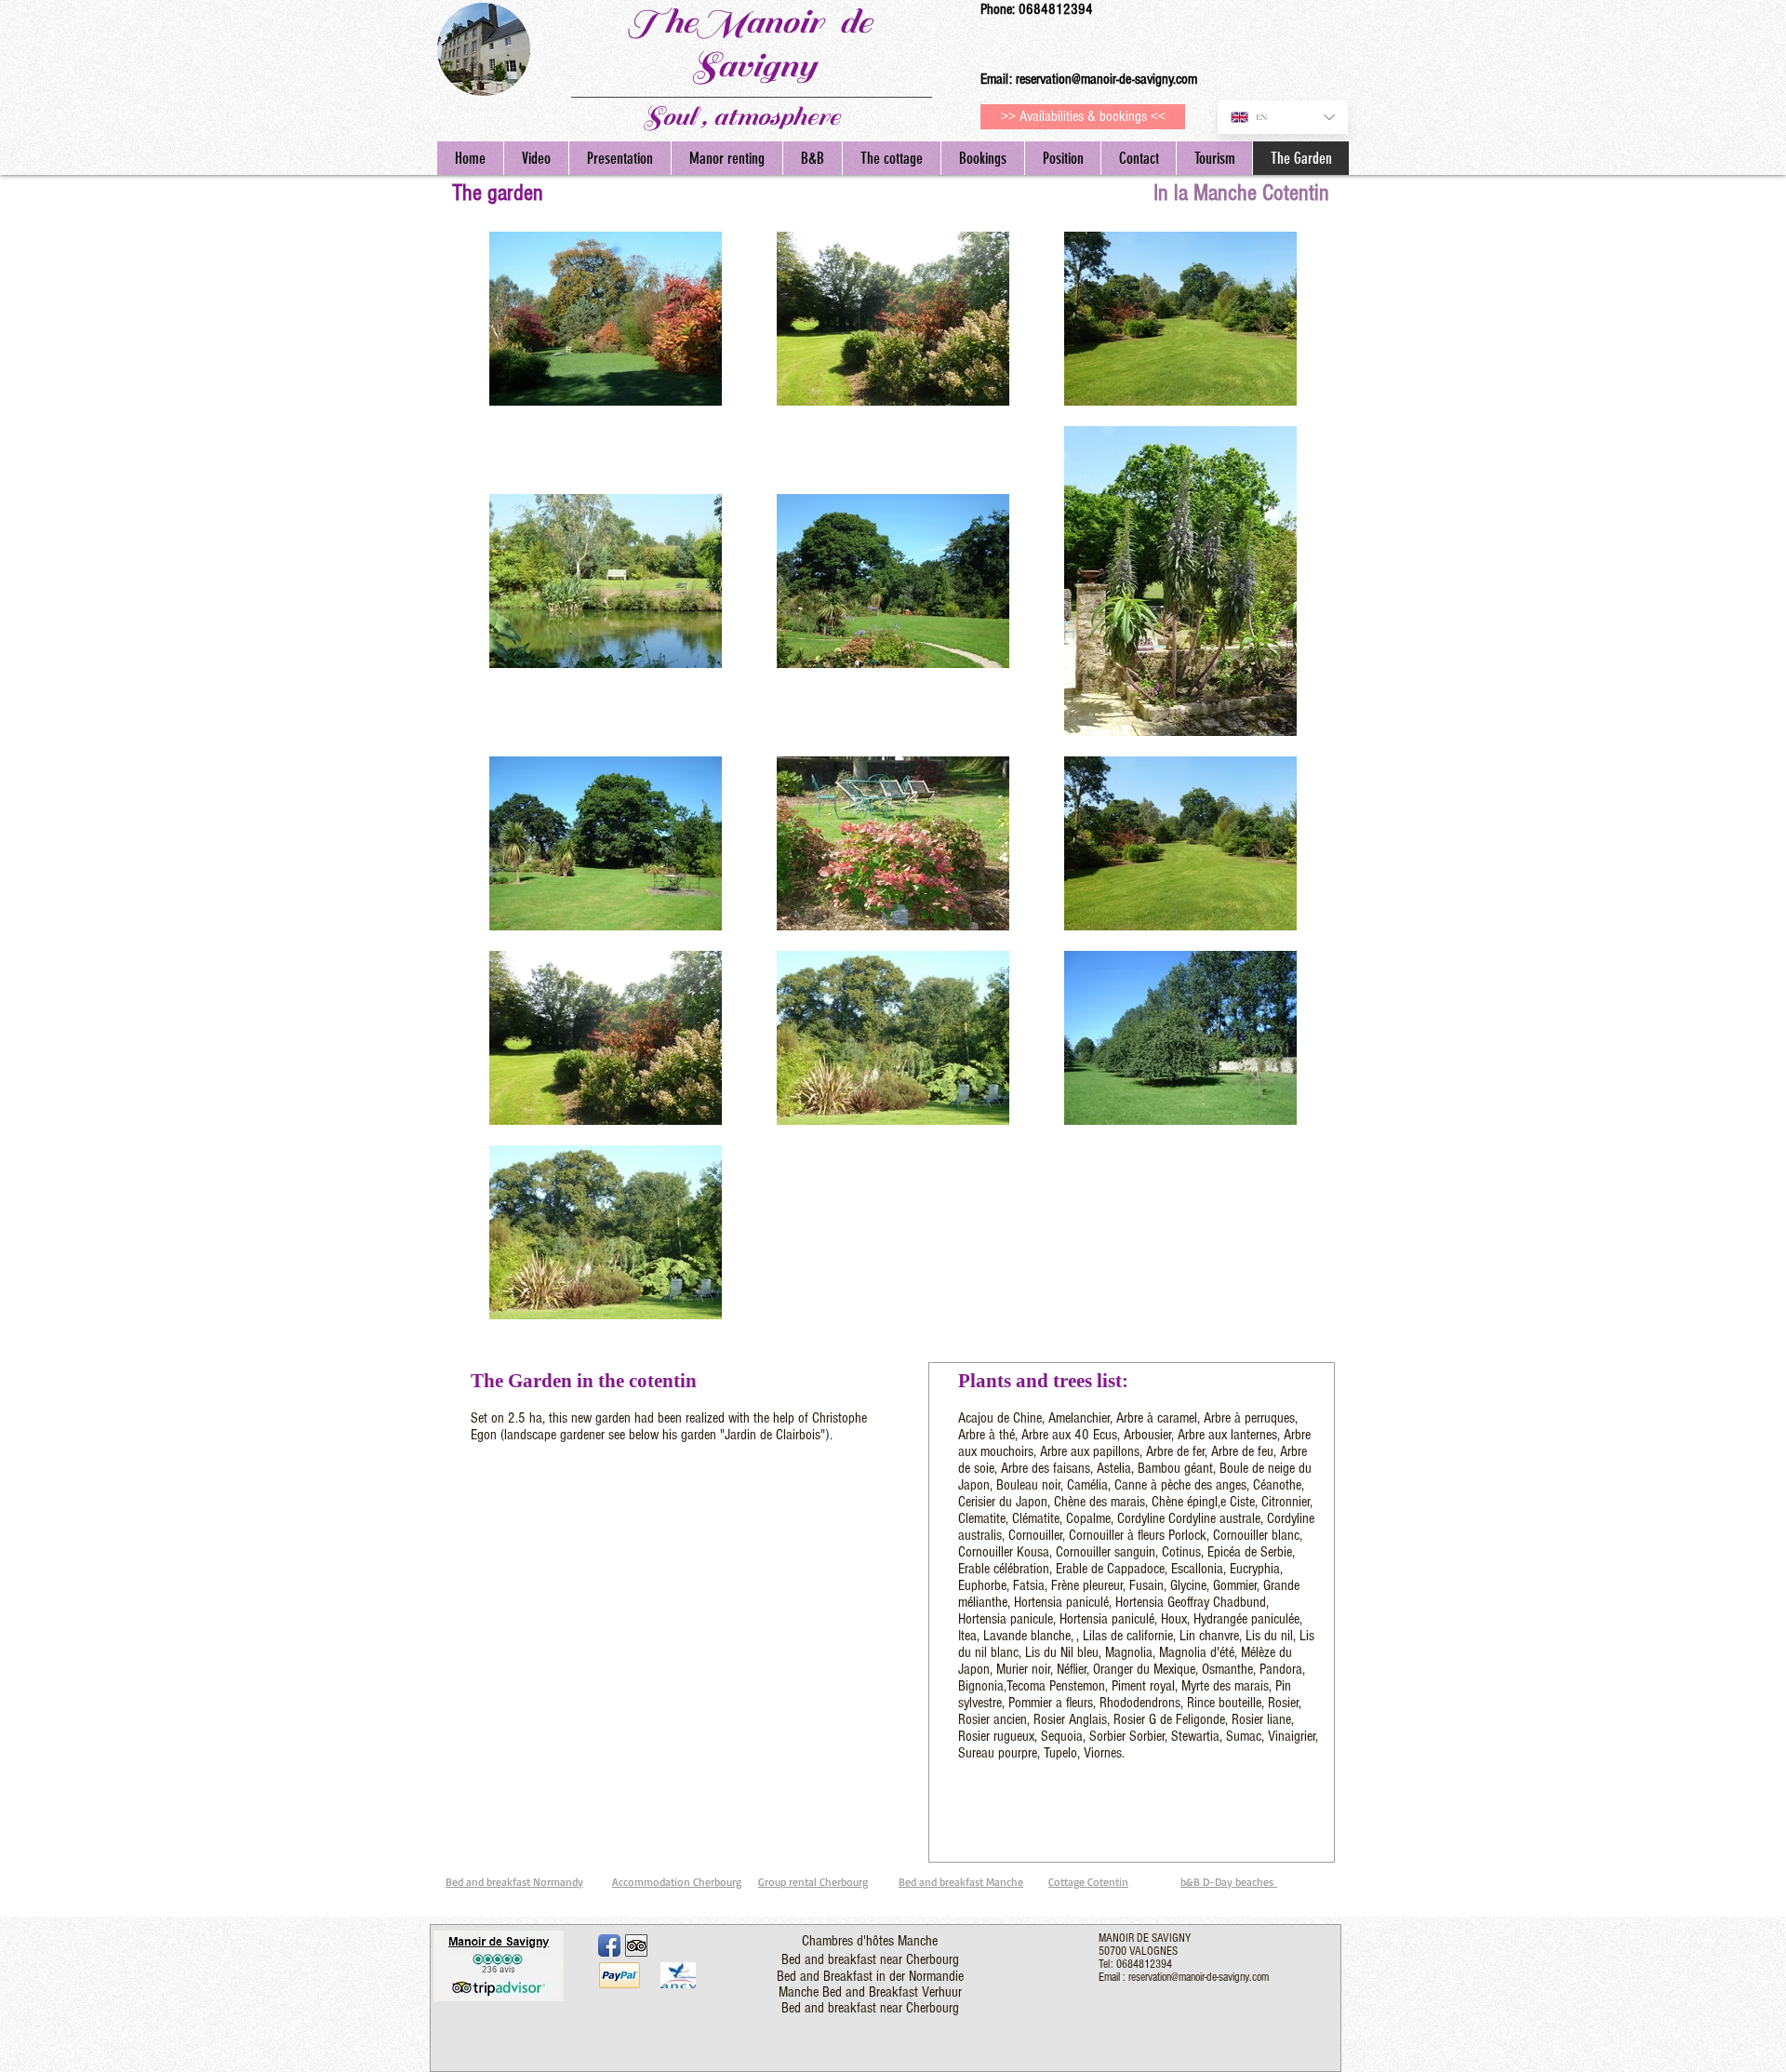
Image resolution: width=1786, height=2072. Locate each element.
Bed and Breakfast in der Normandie (870, 1976)
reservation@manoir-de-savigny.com (1106, 79)
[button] (1214, 158)
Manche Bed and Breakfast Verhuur (870, 1992)
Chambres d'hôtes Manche (870, 1941)
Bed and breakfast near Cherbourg (870, 1959)
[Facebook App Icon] (609, 1945)
